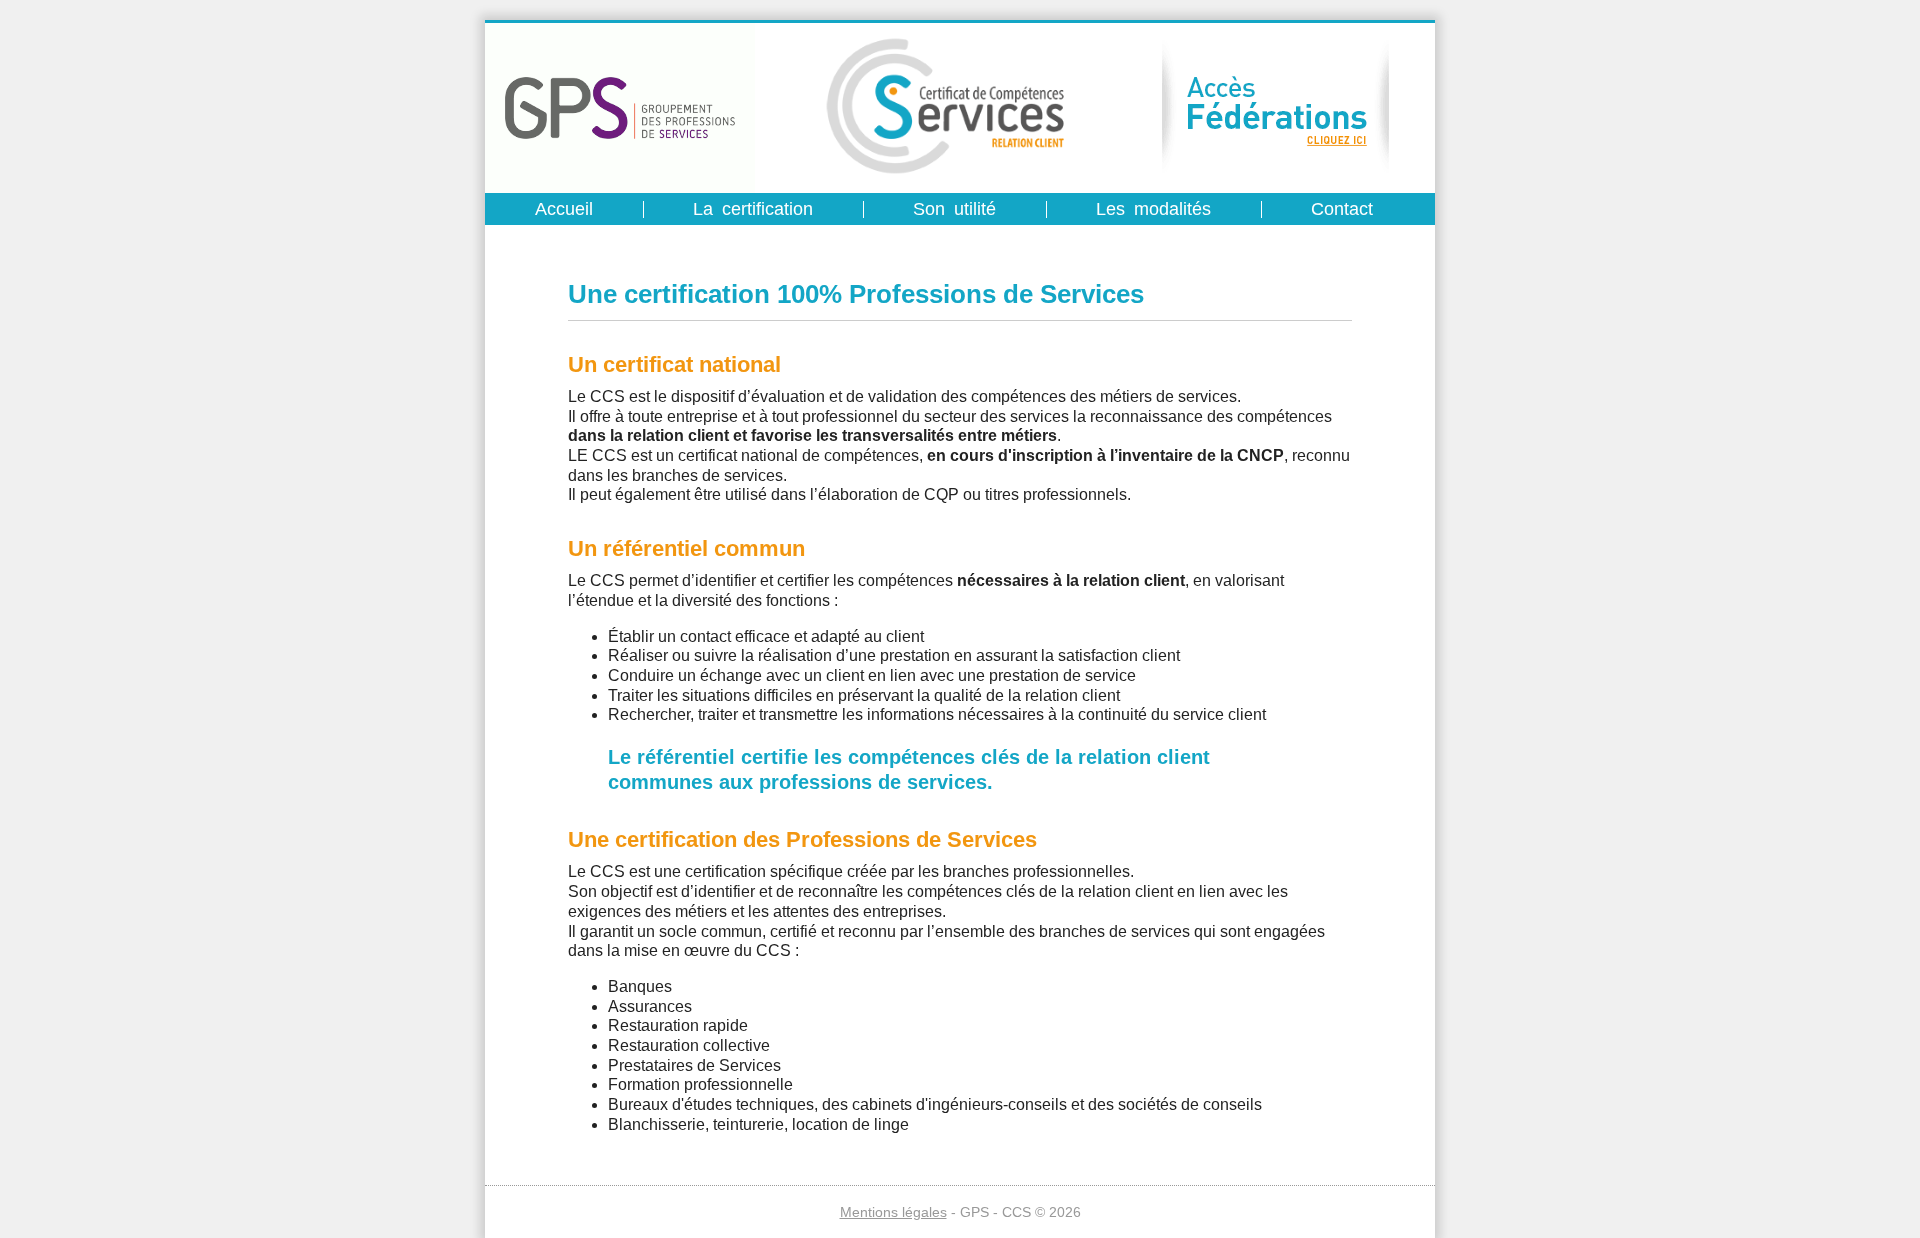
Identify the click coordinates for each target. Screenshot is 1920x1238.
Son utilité (954, 209)
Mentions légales (893, 1212)
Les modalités (1153, 209)
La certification (753, 209)
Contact (1342, 209)
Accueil (564, 209)
